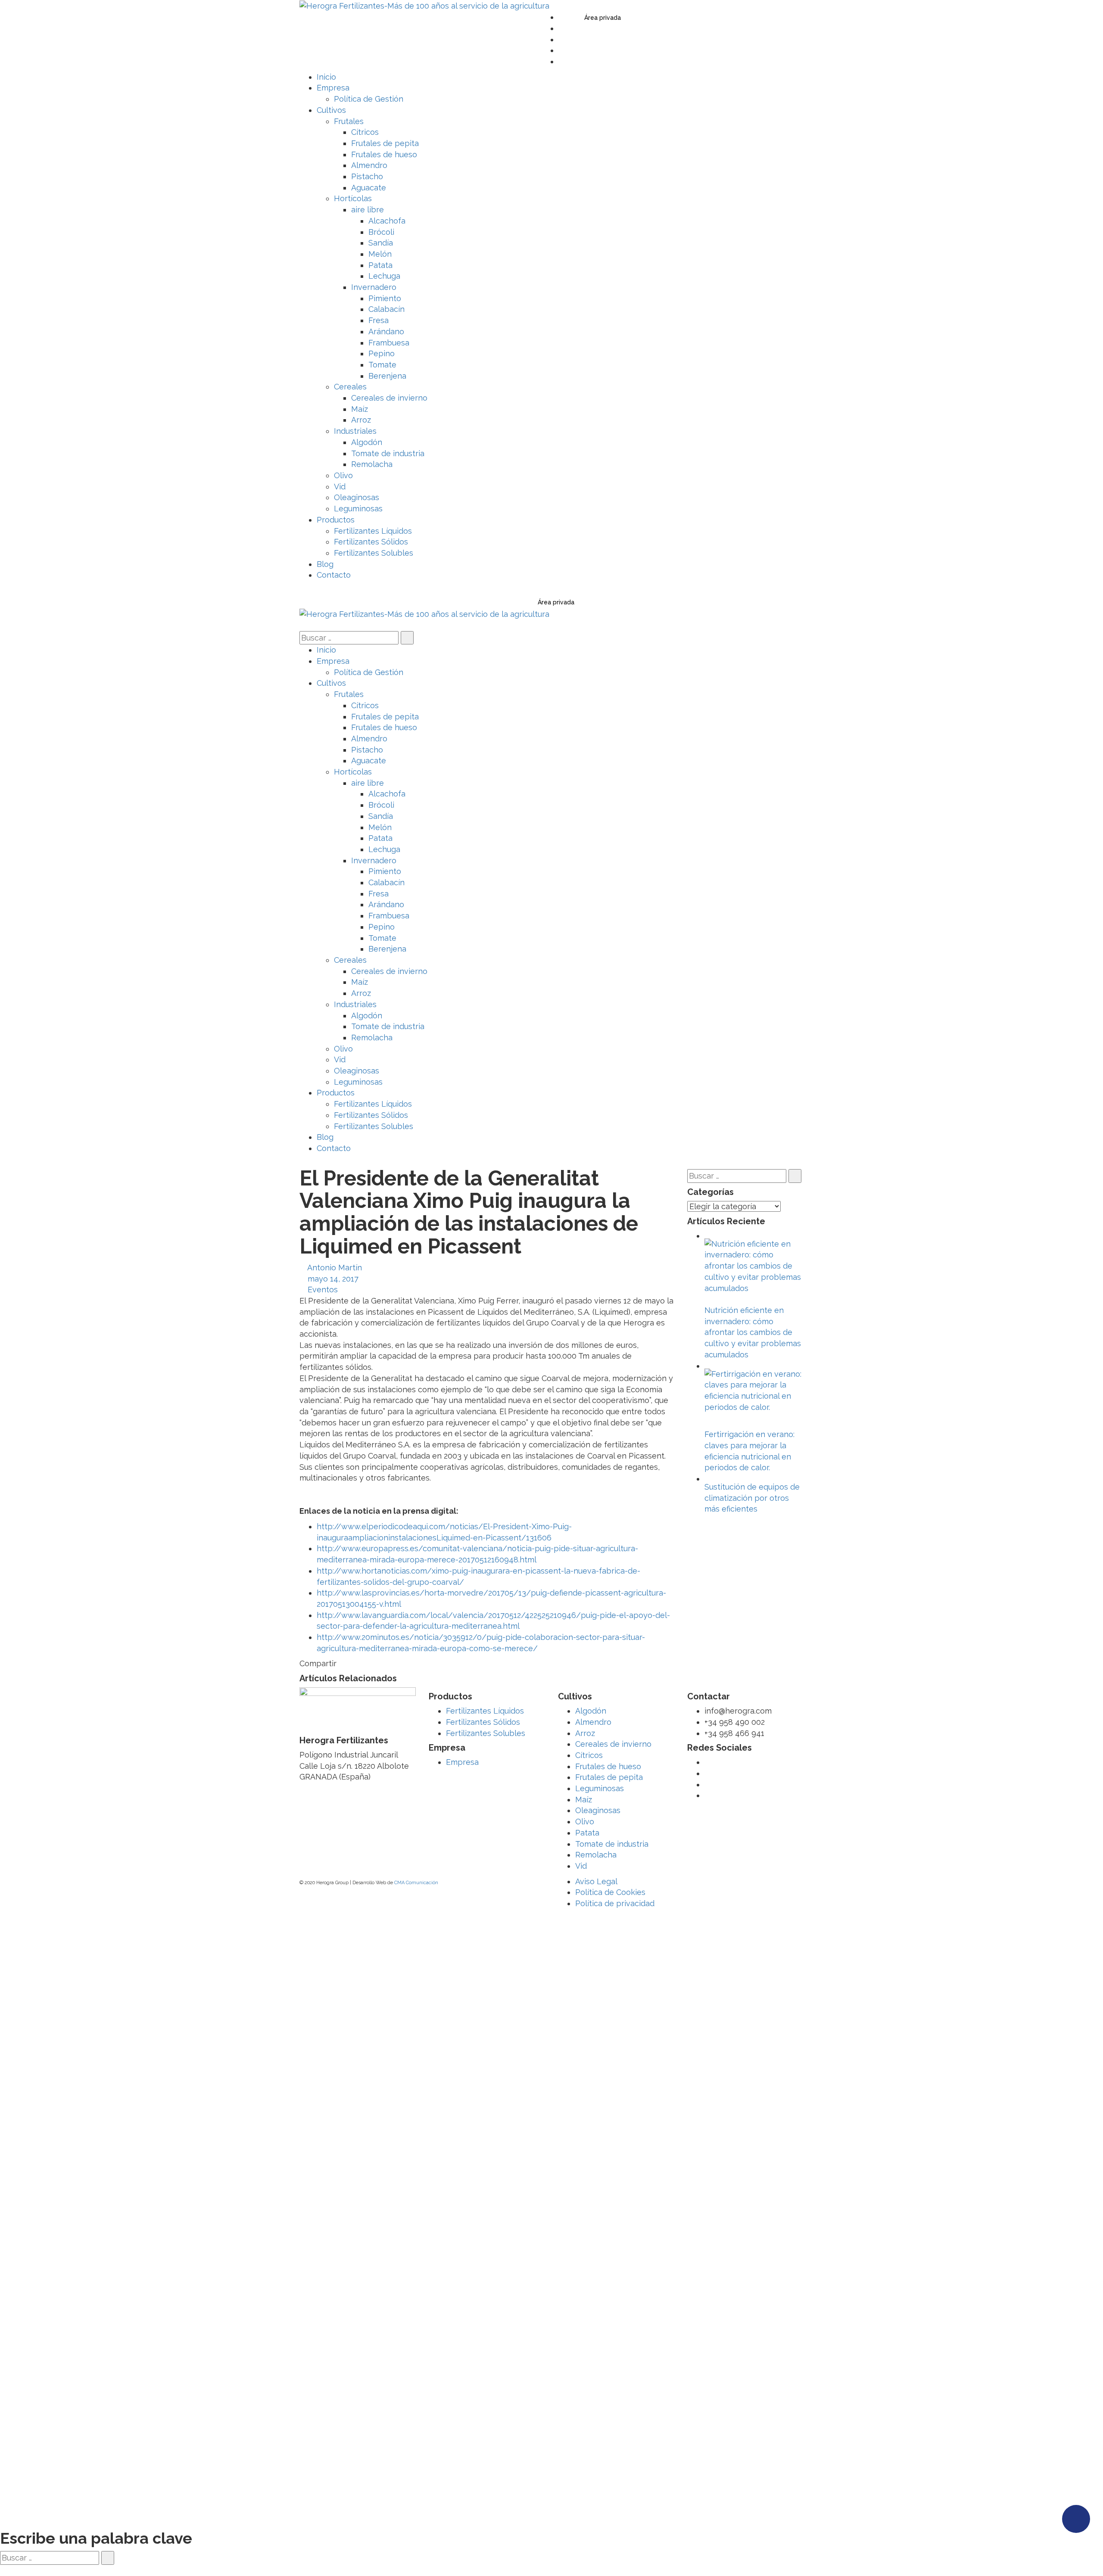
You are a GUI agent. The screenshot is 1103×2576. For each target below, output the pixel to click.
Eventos (323, 1290)
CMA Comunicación (416, 1883)
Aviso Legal (596, 1881)
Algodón (591, 1711)
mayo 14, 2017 (333, 1279)
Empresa (462, 1762)
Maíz (584, 1800)
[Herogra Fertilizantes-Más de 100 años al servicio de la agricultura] (424, 5)
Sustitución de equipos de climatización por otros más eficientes (752, 1498)
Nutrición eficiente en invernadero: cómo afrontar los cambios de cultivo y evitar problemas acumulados (753, 1332)
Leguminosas (600, 1788)
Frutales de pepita (609, 1777)
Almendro (593, 1722)
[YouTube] (561, 39)
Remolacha (596, 1855)
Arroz (585, 1733)
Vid (581, 1866)
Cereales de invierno (613, 1744)
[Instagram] (561, 61)
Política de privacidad (615, 1903)
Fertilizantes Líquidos (485, 1711)
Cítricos (589, 1755)
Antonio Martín (335, 1268)
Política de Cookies (610, 1892)
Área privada (603, 18)
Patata (587, 1833)
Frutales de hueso (608, 1766)
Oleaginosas (598, 1810)
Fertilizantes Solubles (486, 1733)
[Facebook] (561, 28)
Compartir (318, 1663)
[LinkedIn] (561, 50)
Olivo (585, 1822)
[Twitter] (561, 17)
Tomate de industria (612, 1844)
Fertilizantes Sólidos (483, 1722)
